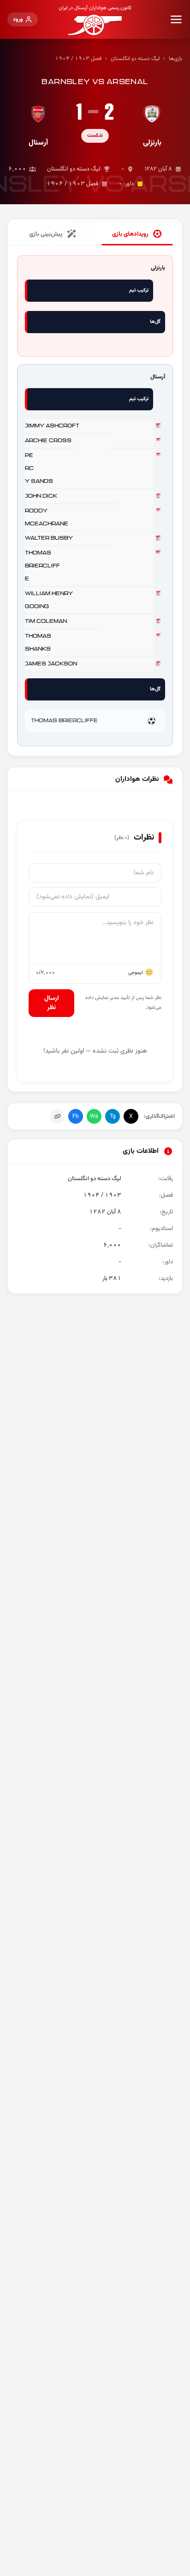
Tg (113, 1116)
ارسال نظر (52, 1003)
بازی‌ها (176, 59)
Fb (76, 1116)
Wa (94, 1116)
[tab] (137, 234)
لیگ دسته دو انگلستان (135, 59)
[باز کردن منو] (176, 19)
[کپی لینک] (57, 1116)
